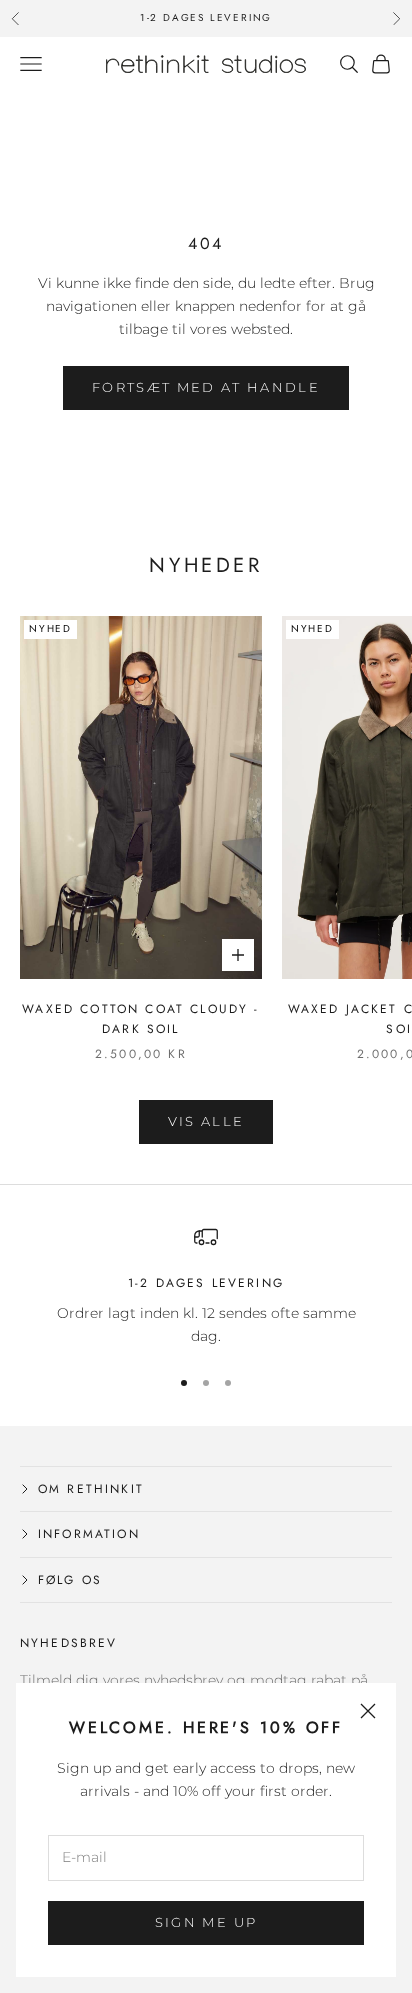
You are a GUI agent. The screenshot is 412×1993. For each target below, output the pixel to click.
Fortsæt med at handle (206, 387)
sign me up (206, 1922)
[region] (206, 1286)
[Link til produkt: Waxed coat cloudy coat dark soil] (141, 797)
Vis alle (206, 1121)
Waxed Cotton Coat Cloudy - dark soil (140, 1019)
